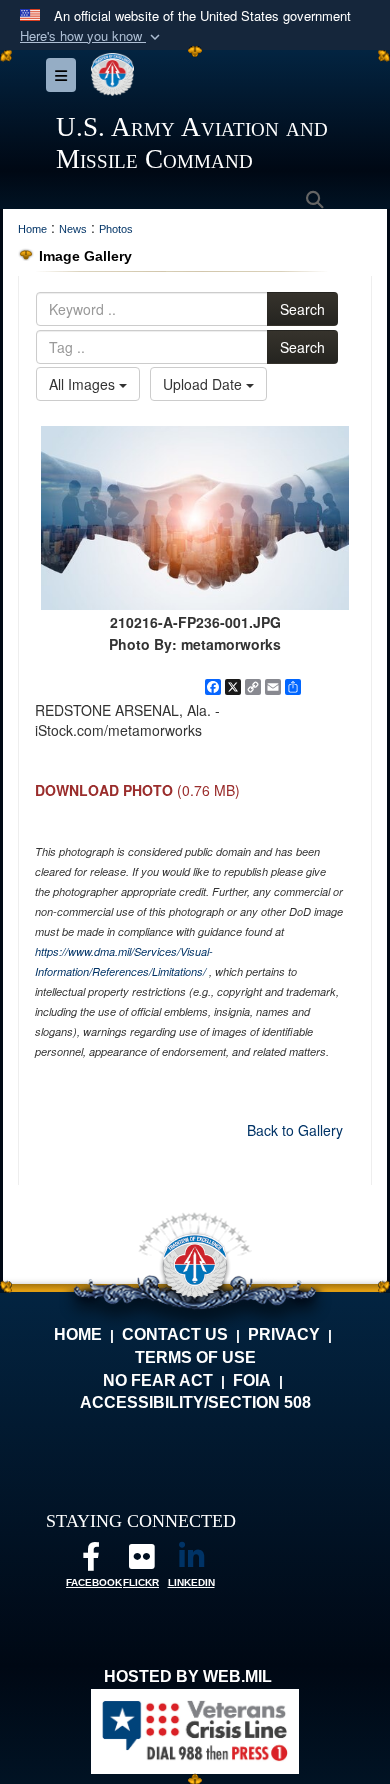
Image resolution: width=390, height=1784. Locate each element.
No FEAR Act (158, 1380)
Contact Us (175, 1334)
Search (302, 309)
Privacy (284, 1334)
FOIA (252, 1380)
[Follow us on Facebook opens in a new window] (91, 1561)
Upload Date (204, 384)
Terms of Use (195, 1357)
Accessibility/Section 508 (195, 1402)
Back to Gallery (295, 1130)
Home (78, 1334)
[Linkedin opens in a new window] (191, 1561)
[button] (92, 36)
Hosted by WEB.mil (188, 1676)
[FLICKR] (141, 1561)
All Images (84, 384)
